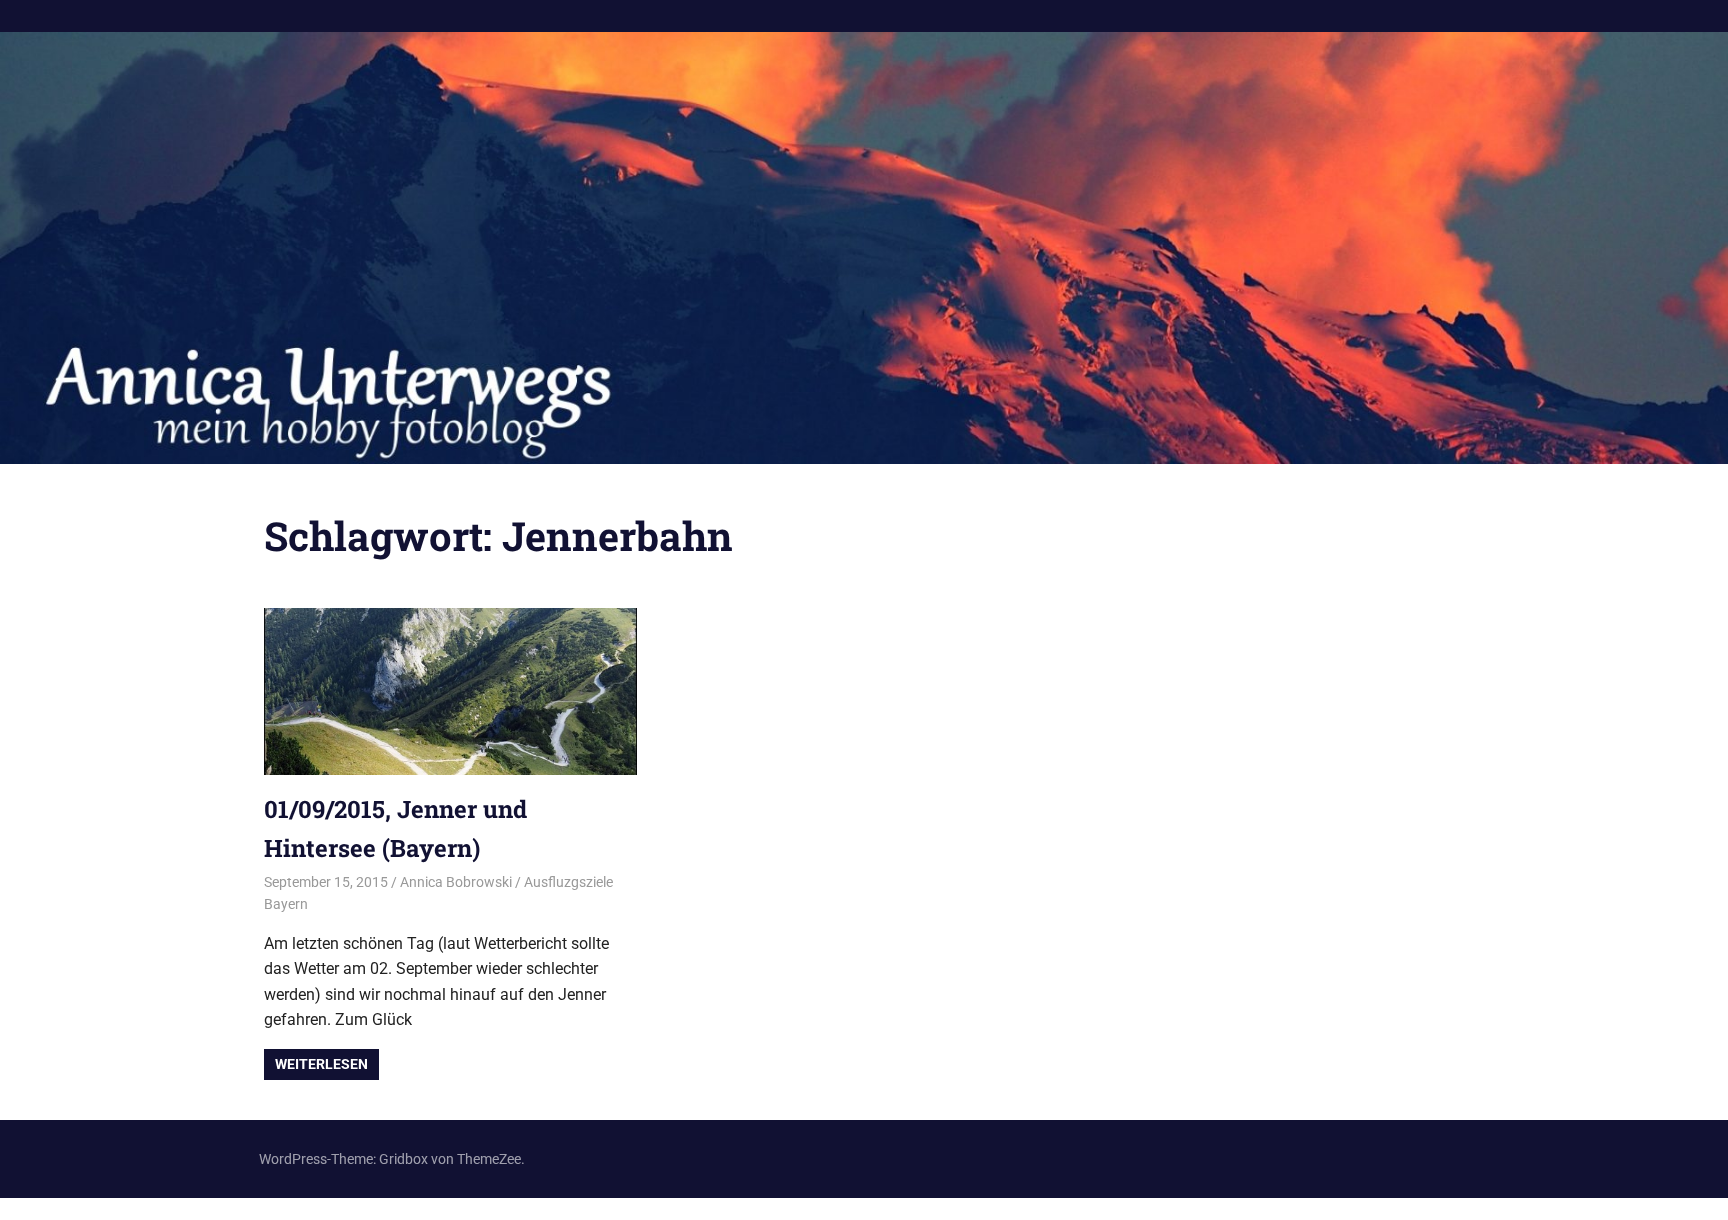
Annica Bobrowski (456, 882)
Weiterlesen (321, 1064)
